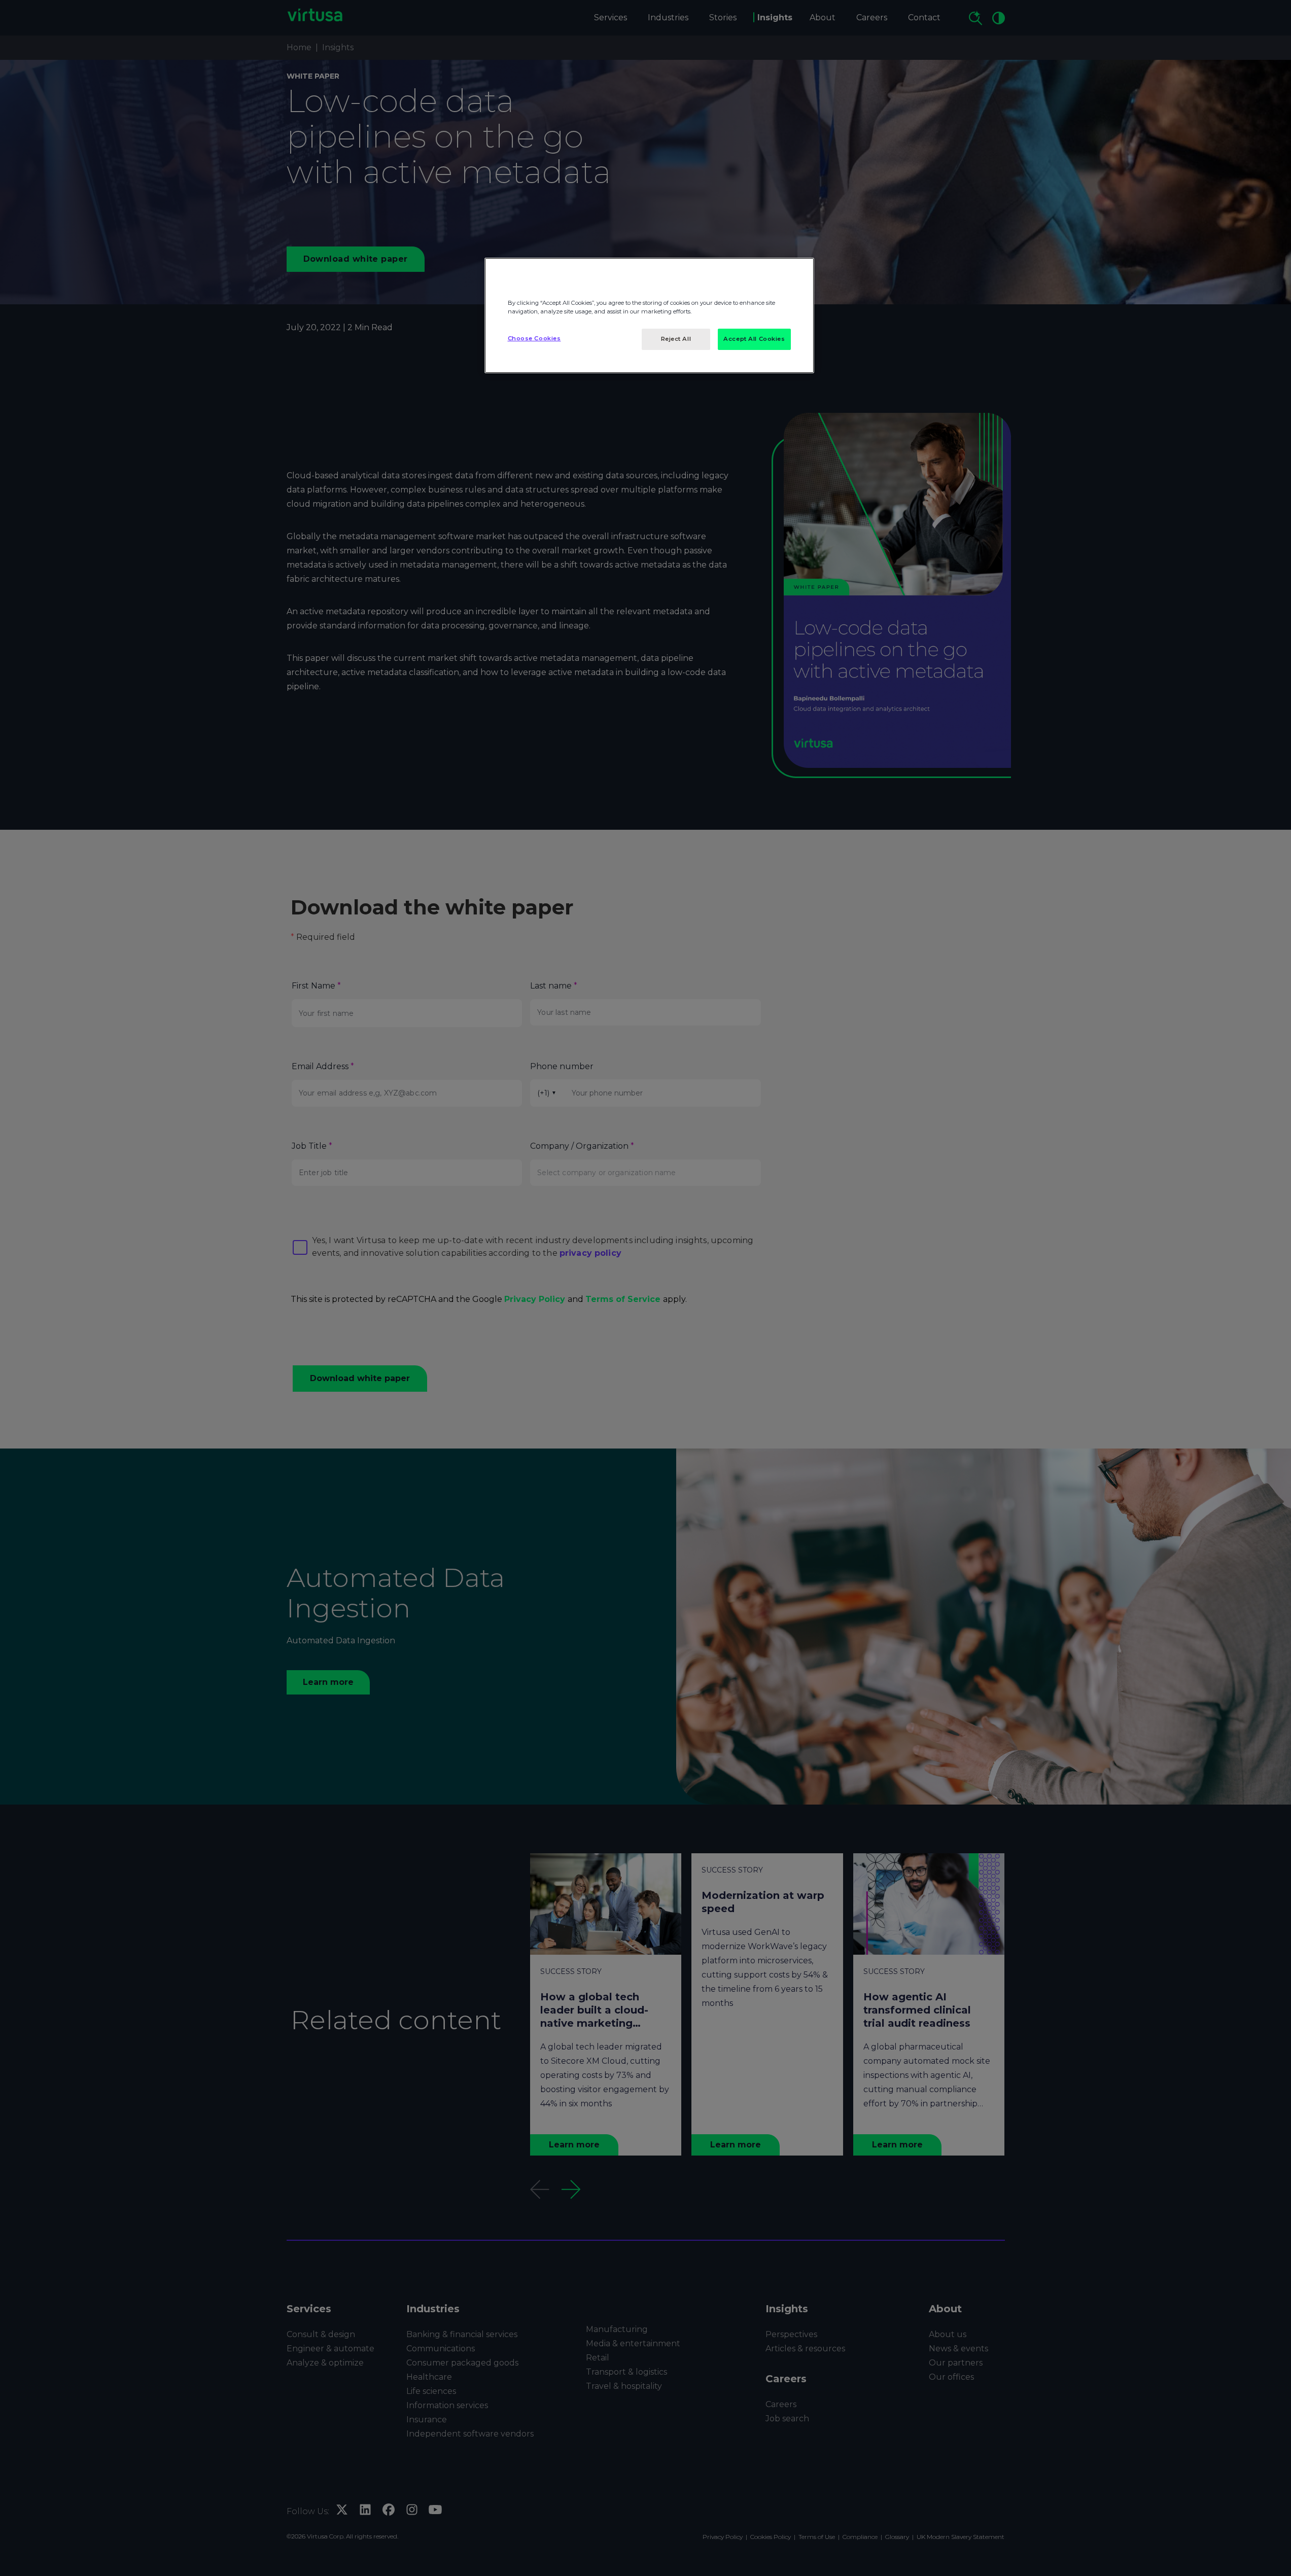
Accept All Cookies (754, 339)
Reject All (676, 339)
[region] (649, 315)
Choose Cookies (534, 338)
